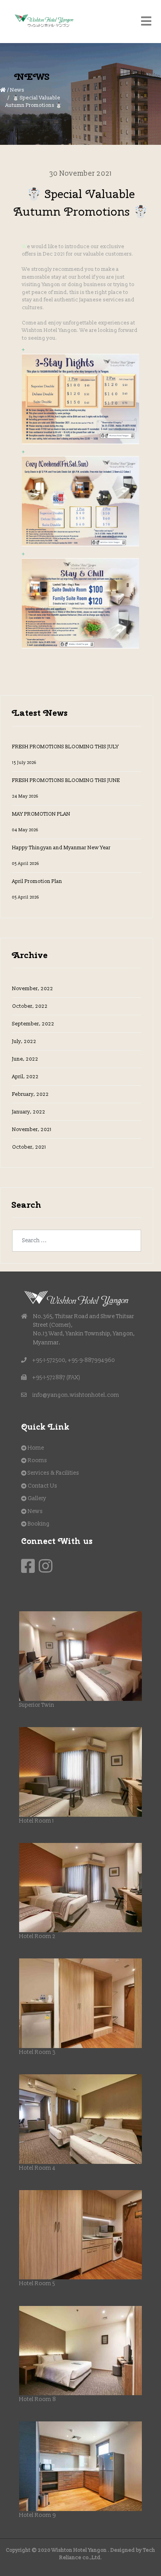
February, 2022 (30, 1094)
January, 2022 (29, 1112)
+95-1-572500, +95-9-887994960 (74, 1360)
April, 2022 (25, 1077)
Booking (39, 1524)
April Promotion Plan (37, 889)
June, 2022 (25, 1059)
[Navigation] (146, 22)
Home (36, 1448)
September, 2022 (33, 1024)
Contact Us (42, 1486)
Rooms (37, 1460)
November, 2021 (32, 1129)
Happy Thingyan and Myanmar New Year (61, 855)
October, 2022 (30, 1006)
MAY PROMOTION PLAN (41, 822)
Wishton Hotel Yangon (79, 2550)
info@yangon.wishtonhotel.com (76, 1395)
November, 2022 (33, 989)
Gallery (37, 1498)
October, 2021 (29, 1147)
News (17, 90)
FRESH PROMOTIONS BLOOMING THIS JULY (65, 754)
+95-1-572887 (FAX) (56, 1377)
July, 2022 (24, 1041)
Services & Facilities (53, 1473)
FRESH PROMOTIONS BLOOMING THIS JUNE (66, 788)
